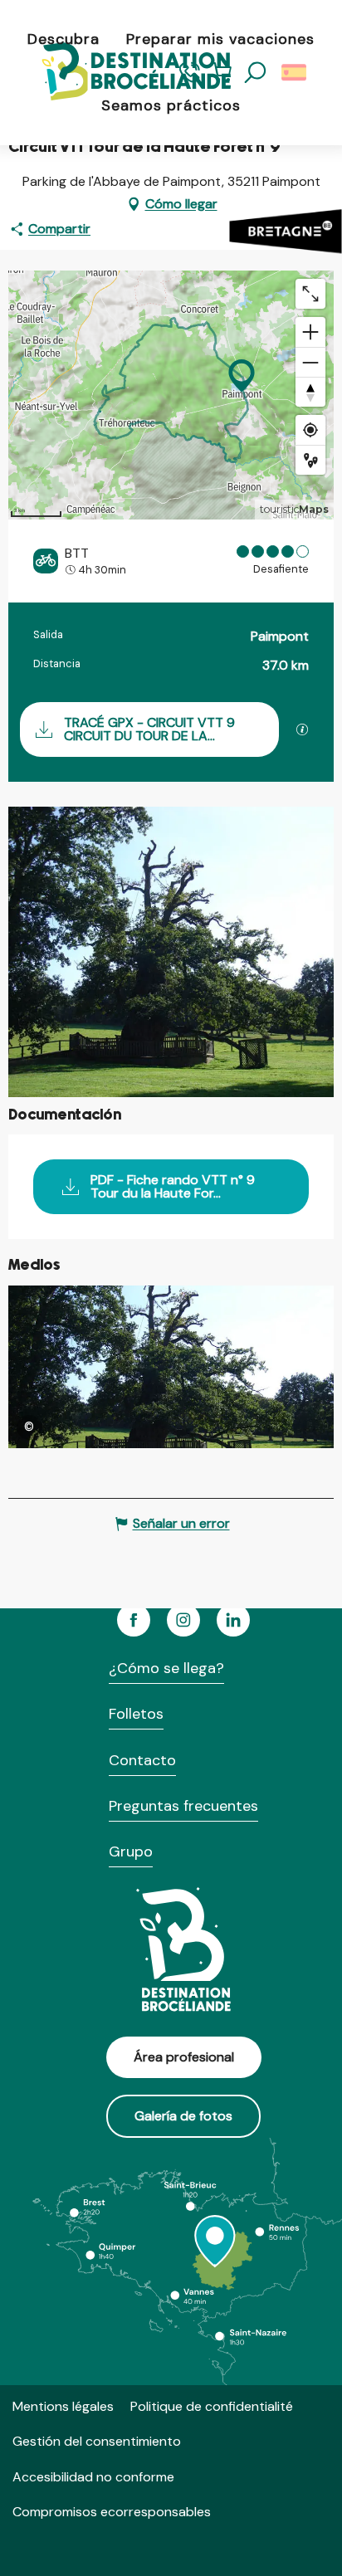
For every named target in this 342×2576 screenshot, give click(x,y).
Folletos (136, 1714)
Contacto (142, 1760)
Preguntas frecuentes (183, 1806)
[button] (256, 73)
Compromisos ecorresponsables (112, 2512)
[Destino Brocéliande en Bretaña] (123, 73)
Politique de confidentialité (212, 2406)
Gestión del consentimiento (97, 2441)
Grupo (131, 1851)
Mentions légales (63, 2406)
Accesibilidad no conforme (93, 2477)
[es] (295, 73)
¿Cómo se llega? (166, 1668)
